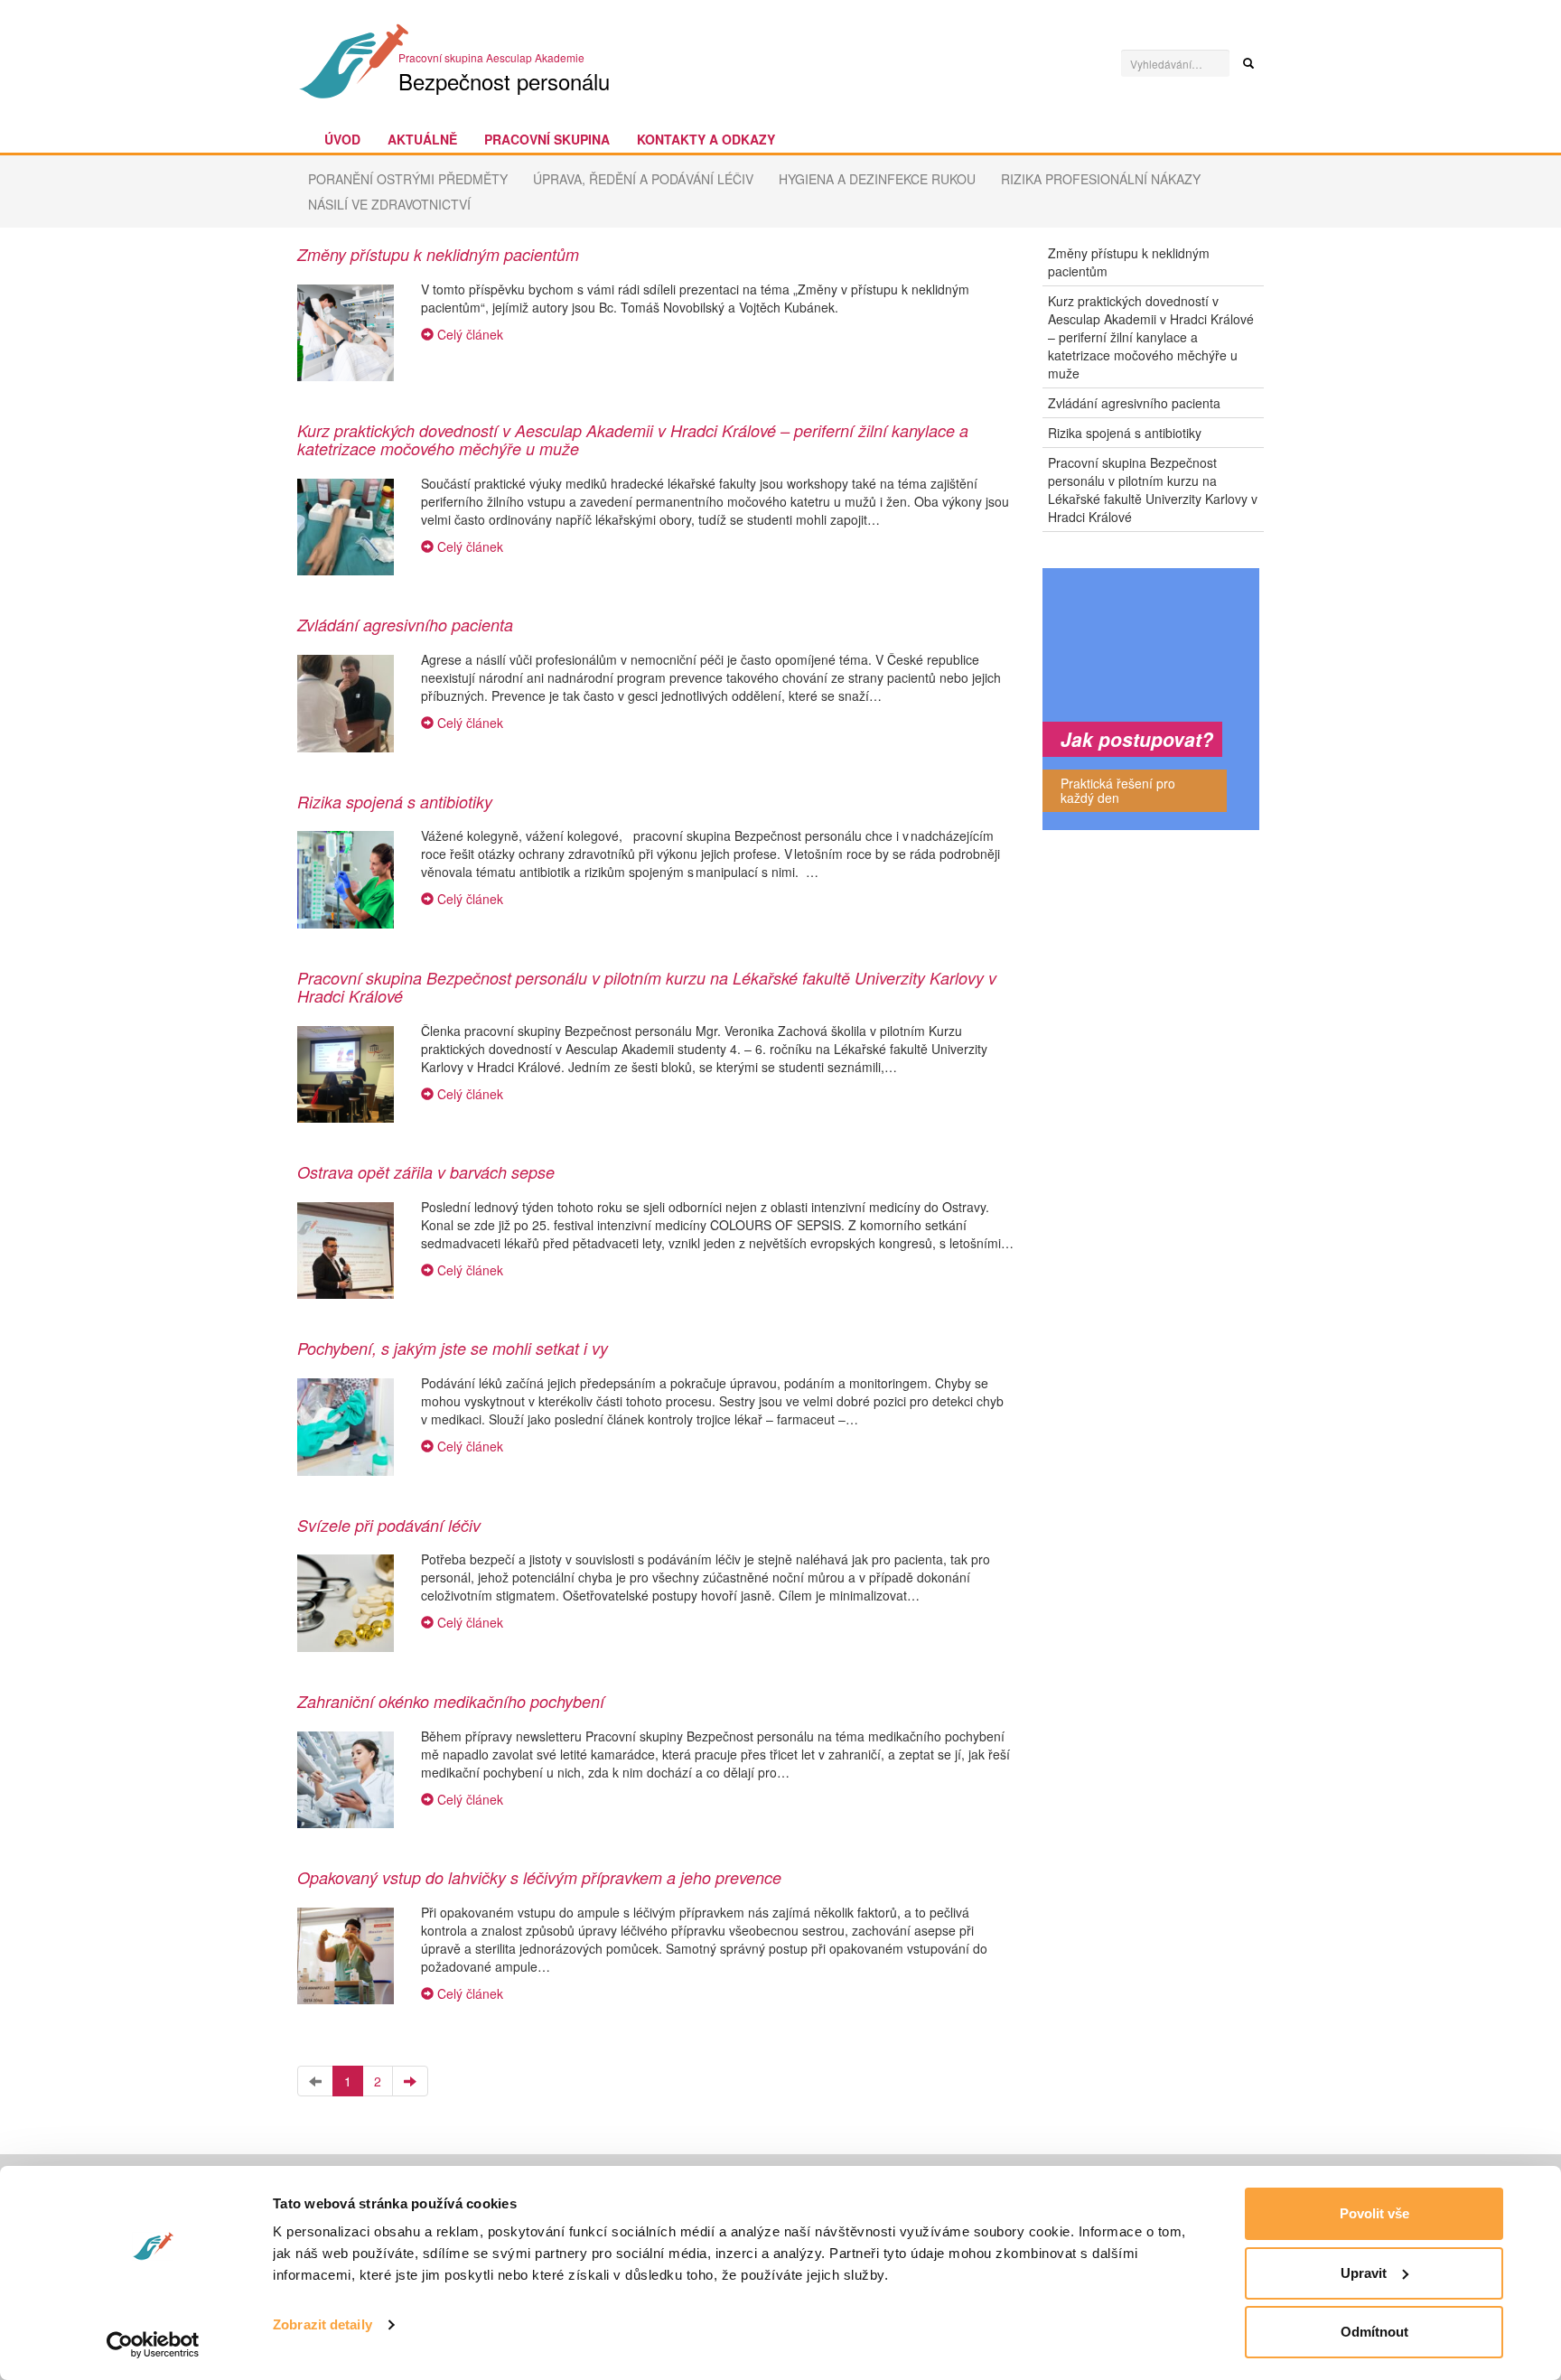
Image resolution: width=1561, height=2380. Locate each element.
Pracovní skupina (547, 139)
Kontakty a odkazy (706, 139)
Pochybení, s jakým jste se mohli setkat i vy (453, 1348)
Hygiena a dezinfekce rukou (877, 179)
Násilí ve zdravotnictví (389, 204)
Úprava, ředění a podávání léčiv (643, 179)
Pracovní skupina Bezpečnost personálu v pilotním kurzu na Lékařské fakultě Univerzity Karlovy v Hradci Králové (647, 987)
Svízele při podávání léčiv (389, 1525)
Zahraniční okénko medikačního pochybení (451, 1701)
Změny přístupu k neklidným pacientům (438, 254)
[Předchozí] (315, 2081)
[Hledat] (1248, 63)
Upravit (1364, 2273)
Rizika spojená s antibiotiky (395, 802)
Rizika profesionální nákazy (1101, 179)
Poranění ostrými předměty (408, 179)
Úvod (342, 139)
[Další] (410, 2081)
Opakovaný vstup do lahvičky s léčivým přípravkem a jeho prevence (539, 1877)
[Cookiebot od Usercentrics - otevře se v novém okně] (153, 2345)
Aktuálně (422, 139)
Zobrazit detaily (322, 2324)
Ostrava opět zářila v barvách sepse (426, 1172)
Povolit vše (1374, 2213)
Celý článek (468, 334)
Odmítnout (1374, 2332)
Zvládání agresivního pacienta (405, 625)
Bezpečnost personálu (504, 81)
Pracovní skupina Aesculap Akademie (491, 57)
